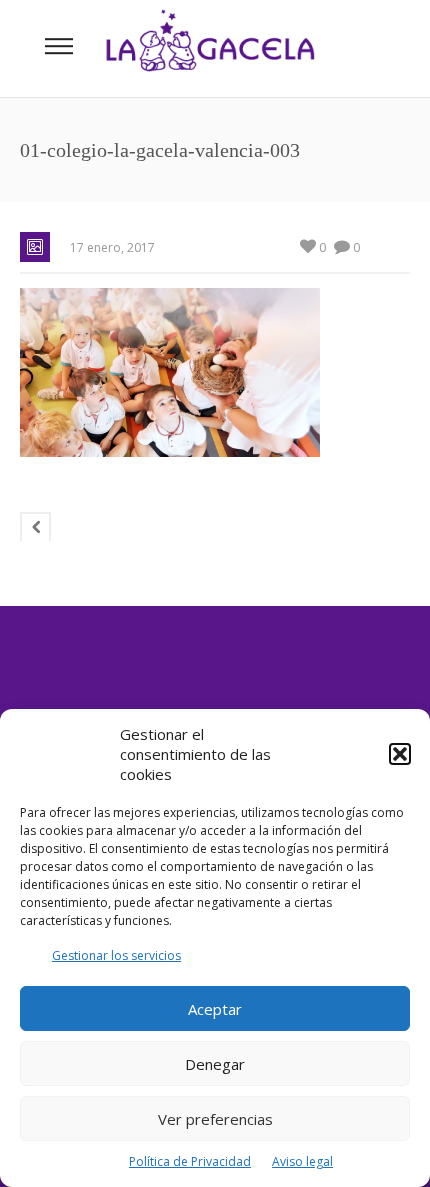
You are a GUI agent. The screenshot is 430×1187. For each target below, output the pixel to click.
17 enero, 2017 (112, 247)
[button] (400, 754)
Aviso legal (302, 1161)
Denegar (215, 1064)
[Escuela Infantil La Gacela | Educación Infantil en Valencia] (210, 48)
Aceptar (215, 1009)
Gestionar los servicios (116, 955)
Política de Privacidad (190, 1161)
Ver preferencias (215, 1119)
